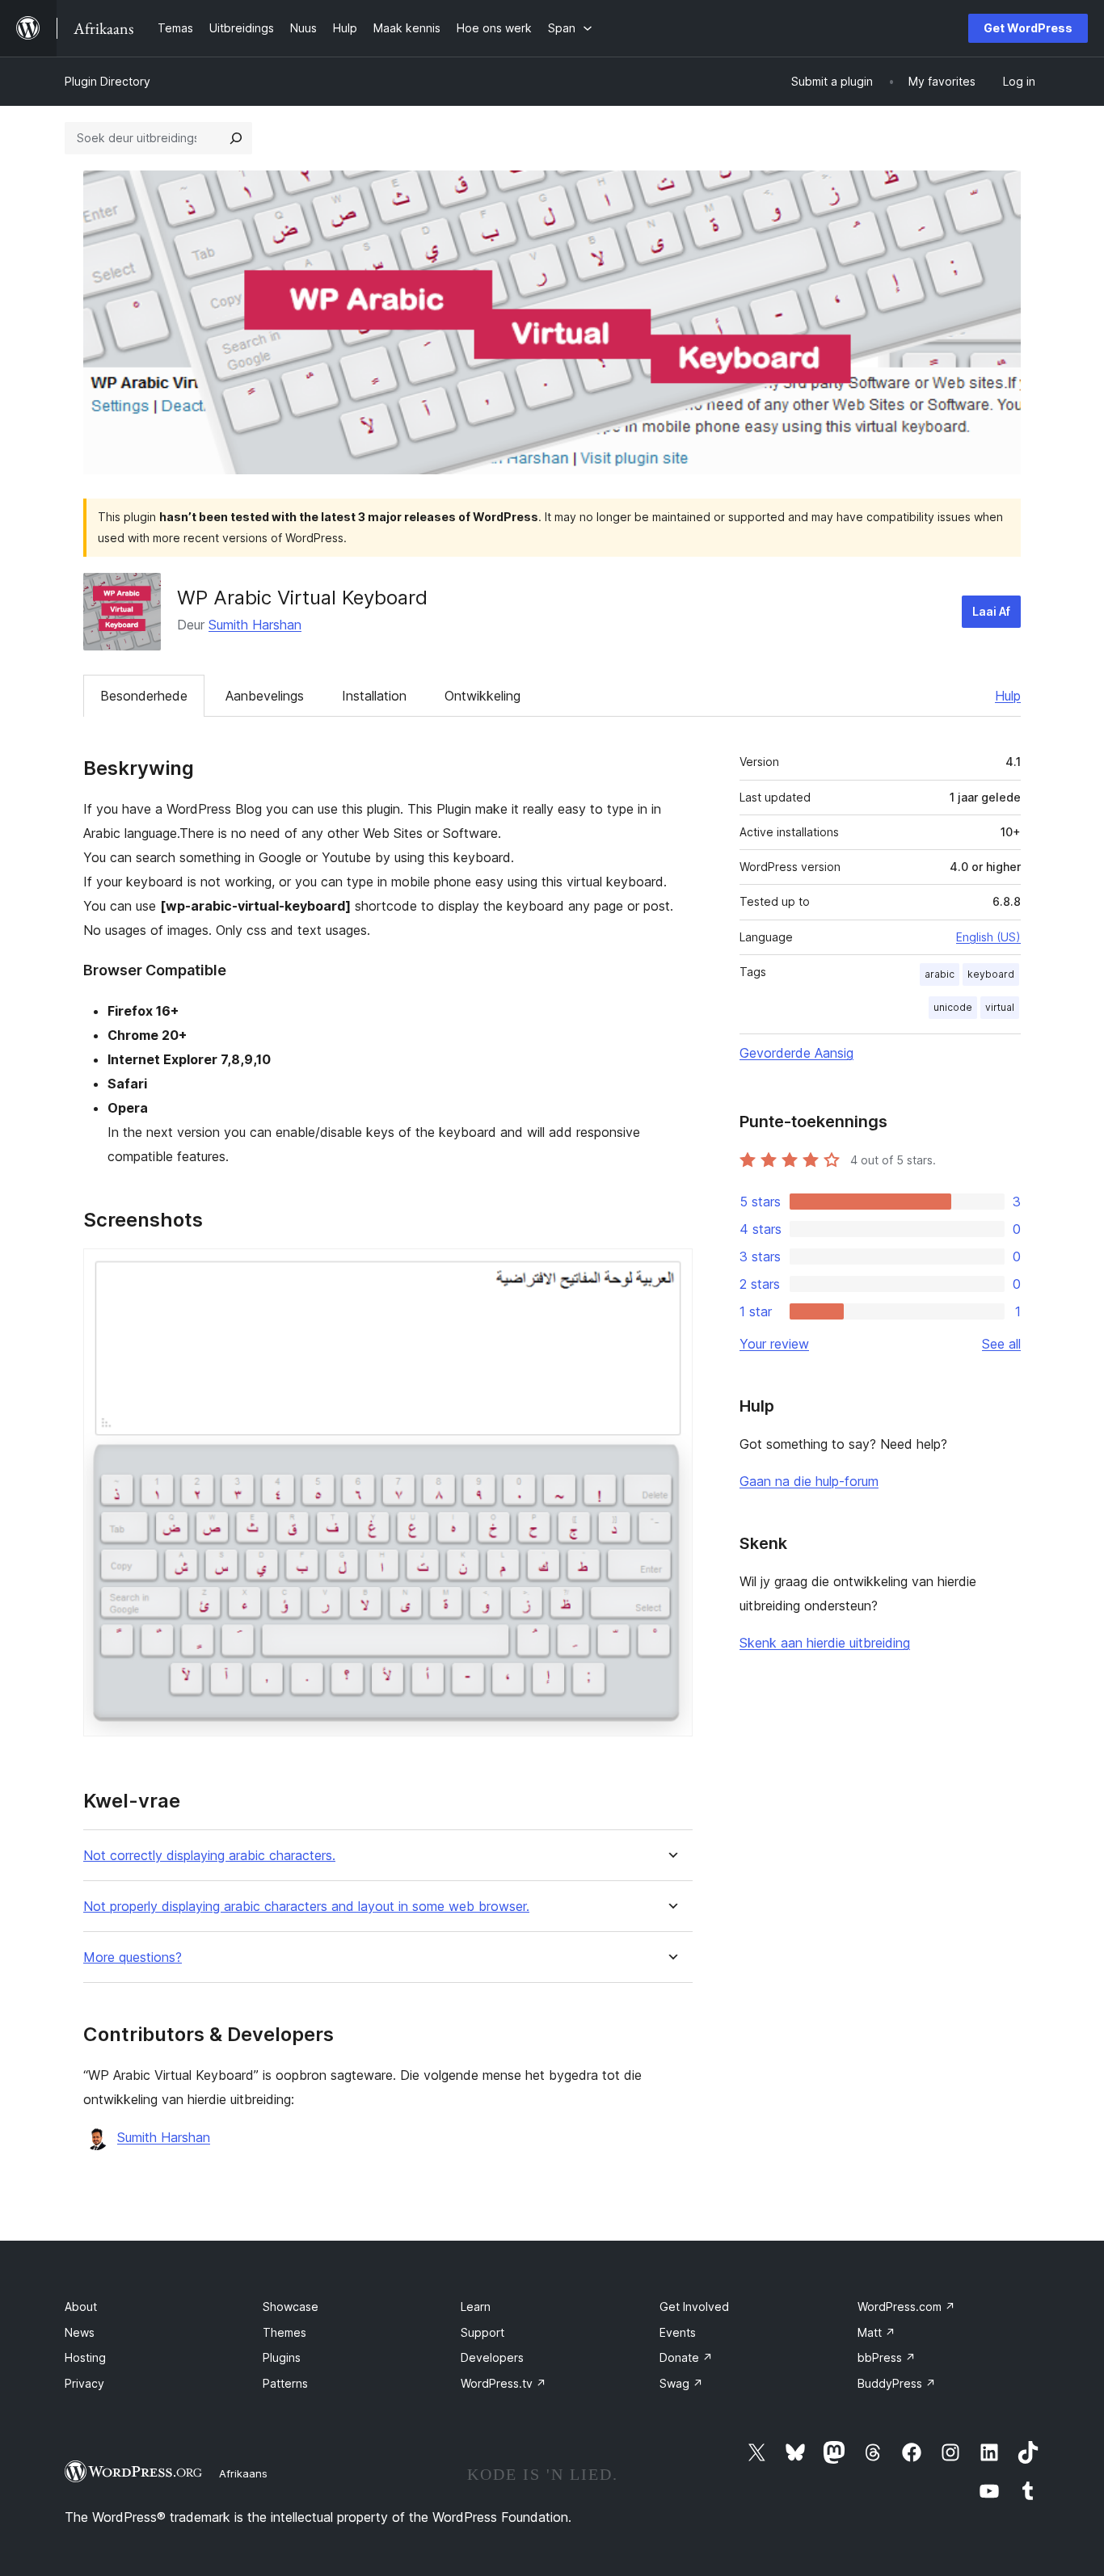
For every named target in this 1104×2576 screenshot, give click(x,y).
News (80, 2332)
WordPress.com (906, 2307)
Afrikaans (243, 2473)
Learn (476, 2307)
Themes (284, 2332)
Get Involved (694, 2307)
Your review (774, 1344)
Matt (876, 2332)
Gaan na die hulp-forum (809, 1481)
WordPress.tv (504, 2383)
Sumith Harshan (255, 625)
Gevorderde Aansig (796, 1053)
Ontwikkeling (482, 696)
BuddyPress (897, 2383)
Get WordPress (1028, 28)
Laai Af (991, 611)
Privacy (84, 2383)
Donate (686, 2357)
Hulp (1008, 696)
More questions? (133, 1957)
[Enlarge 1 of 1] (671, 1270)
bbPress (887, 2357)
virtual (1000, 1007)
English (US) (988, 937)
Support (482, 2332)
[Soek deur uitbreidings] (236, 138)
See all (1001, 1344)
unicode (953, 1007)
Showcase (291, 2307)
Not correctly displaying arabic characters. (209, 1856)
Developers (492, 2357)
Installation (374, 696)
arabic (940, 974)
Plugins (282, 2357)
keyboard (991, 974)
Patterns (285, 2383)
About (81, 2307)
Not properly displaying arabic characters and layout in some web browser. (306, 1907)
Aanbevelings (265, 696)
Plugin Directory (107, 81)
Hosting (85, 2357)
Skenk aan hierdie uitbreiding (825, 1643)
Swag (681, 2383)
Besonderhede (144, 696)
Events (678, 2332)
